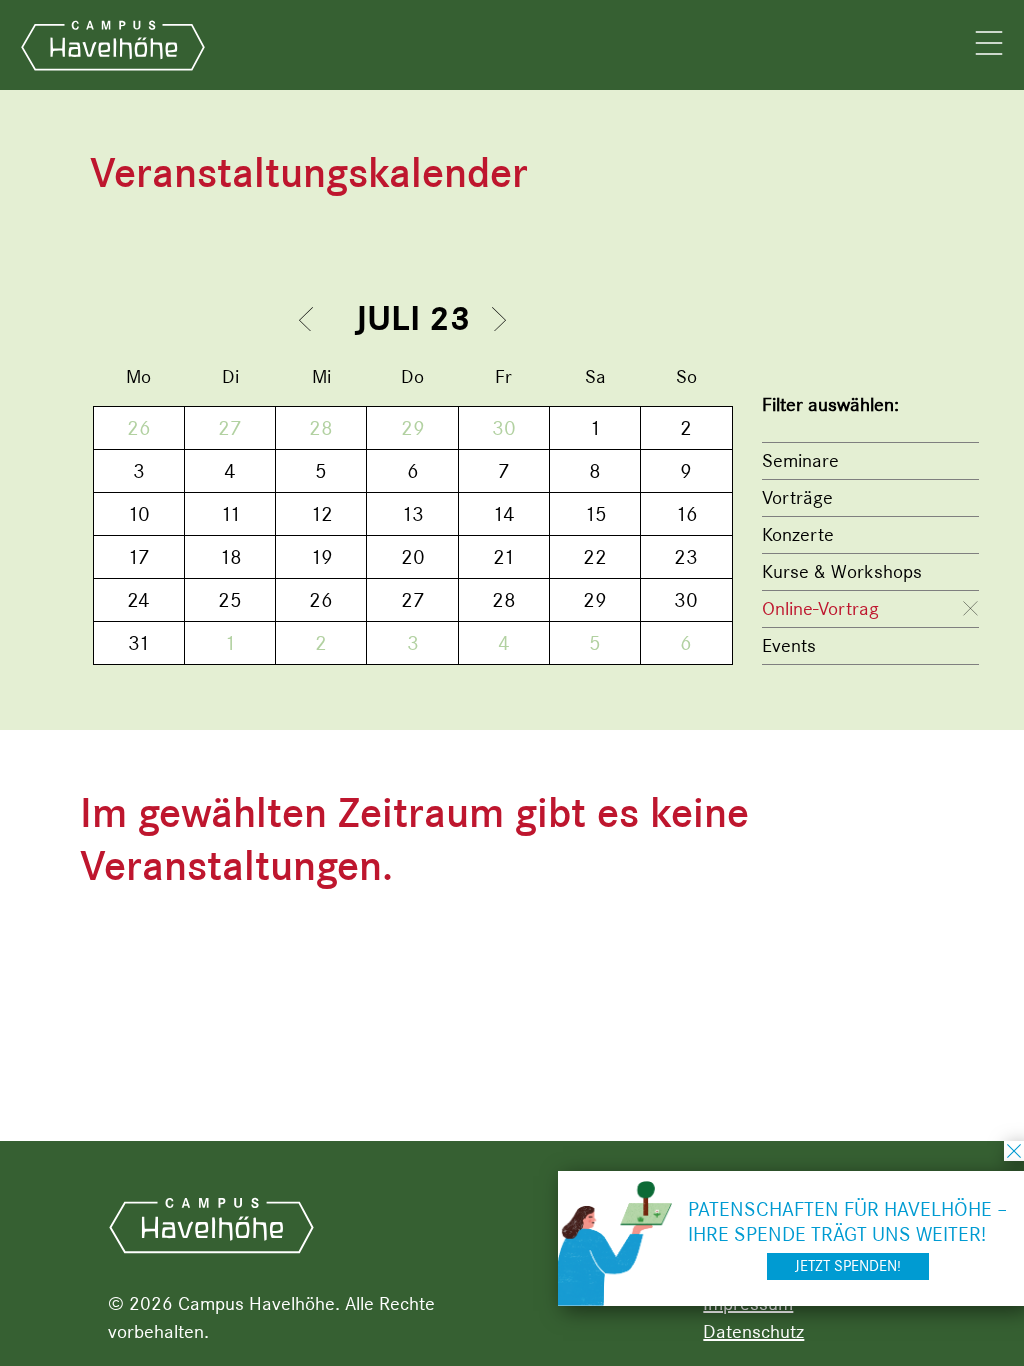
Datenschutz (753, 1331)
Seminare (800, 460)
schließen (1014, 1151)
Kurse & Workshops (842, 571)
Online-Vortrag (820, 608)
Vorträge (797, 497)
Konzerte (798, 534)
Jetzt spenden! (848, 1266)
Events (789, 645)
